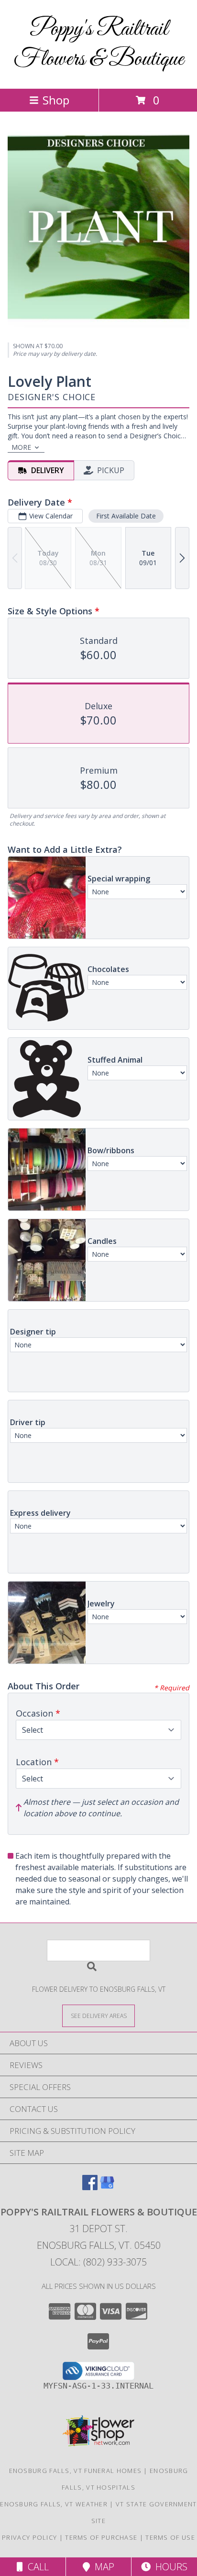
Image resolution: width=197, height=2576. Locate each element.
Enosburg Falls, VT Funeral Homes (76, 2471)
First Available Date (126, 516)
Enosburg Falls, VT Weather (54, 2504)
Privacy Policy (29, 2537)
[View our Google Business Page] (107, 2187)
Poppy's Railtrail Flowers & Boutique (99, 44)
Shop (56, 100)
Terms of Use (170, 2537)
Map (102, 2567)
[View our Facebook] (90, 2187)
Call (36, 2567)
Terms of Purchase (101, 2537)
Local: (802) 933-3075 (98, 2262)
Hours (169, 2567)
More (21, 447)
